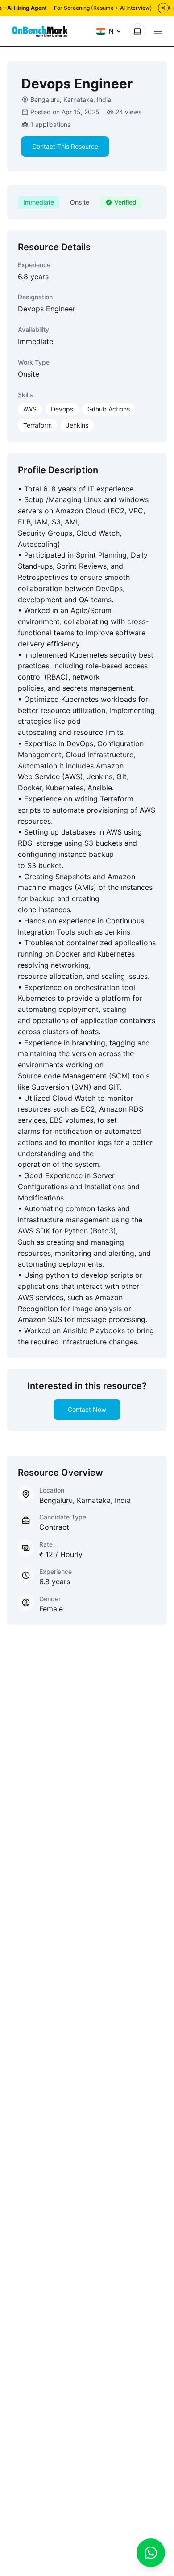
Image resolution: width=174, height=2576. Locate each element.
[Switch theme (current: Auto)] (137, 31)
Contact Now (87, 1409)
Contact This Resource (65, 146)
